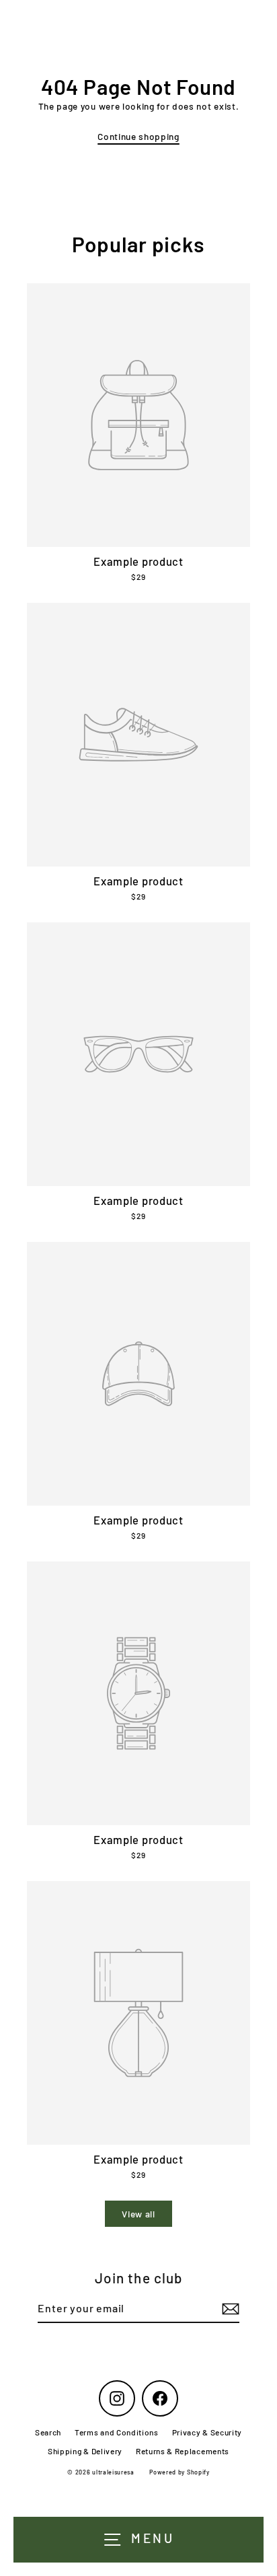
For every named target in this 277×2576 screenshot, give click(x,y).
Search (48, 2432)
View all (138, 2214)
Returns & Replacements (183, 2451)
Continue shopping (138, 136)
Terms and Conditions (117, 2432)
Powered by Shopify (179, 2472)
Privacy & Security (207, 2432)
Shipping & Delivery (85, 2451)
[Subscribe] (229, 2309)
